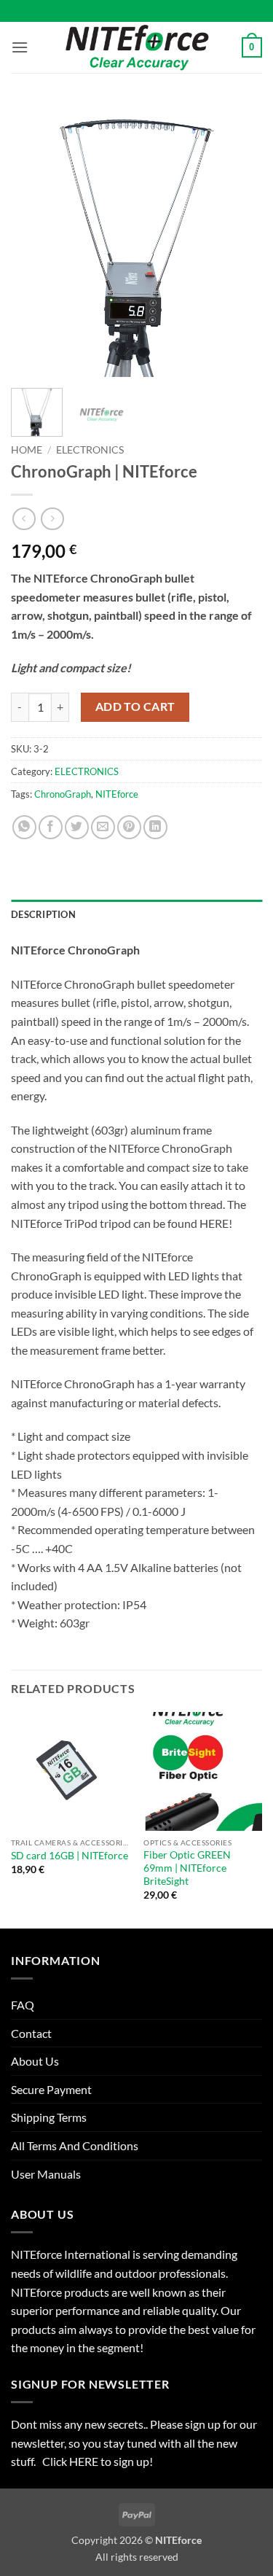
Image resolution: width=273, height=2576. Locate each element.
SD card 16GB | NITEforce (70, 1856)
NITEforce (117, 794)
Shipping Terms (49, 2117)
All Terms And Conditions (75, 2145)
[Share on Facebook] (51, 827)
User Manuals (46, 2174)
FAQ (23, 2005)
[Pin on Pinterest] (129, 827)
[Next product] (24, 519)
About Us (35, 2061)
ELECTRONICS (90, 450)
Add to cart (135, 707)
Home (27, 450)
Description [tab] (43, 914)
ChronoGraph (63, 794)
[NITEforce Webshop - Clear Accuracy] (137, 47)
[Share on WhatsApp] (24, 827)
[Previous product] (52, 519)
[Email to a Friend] (103, 827)
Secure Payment (51, 2089)
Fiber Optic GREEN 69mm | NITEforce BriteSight (187, 1868)
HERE (85, 2461)
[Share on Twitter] (77, 827)
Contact (31, 2033)
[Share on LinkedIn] (155, 827)
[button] (20, 47)
